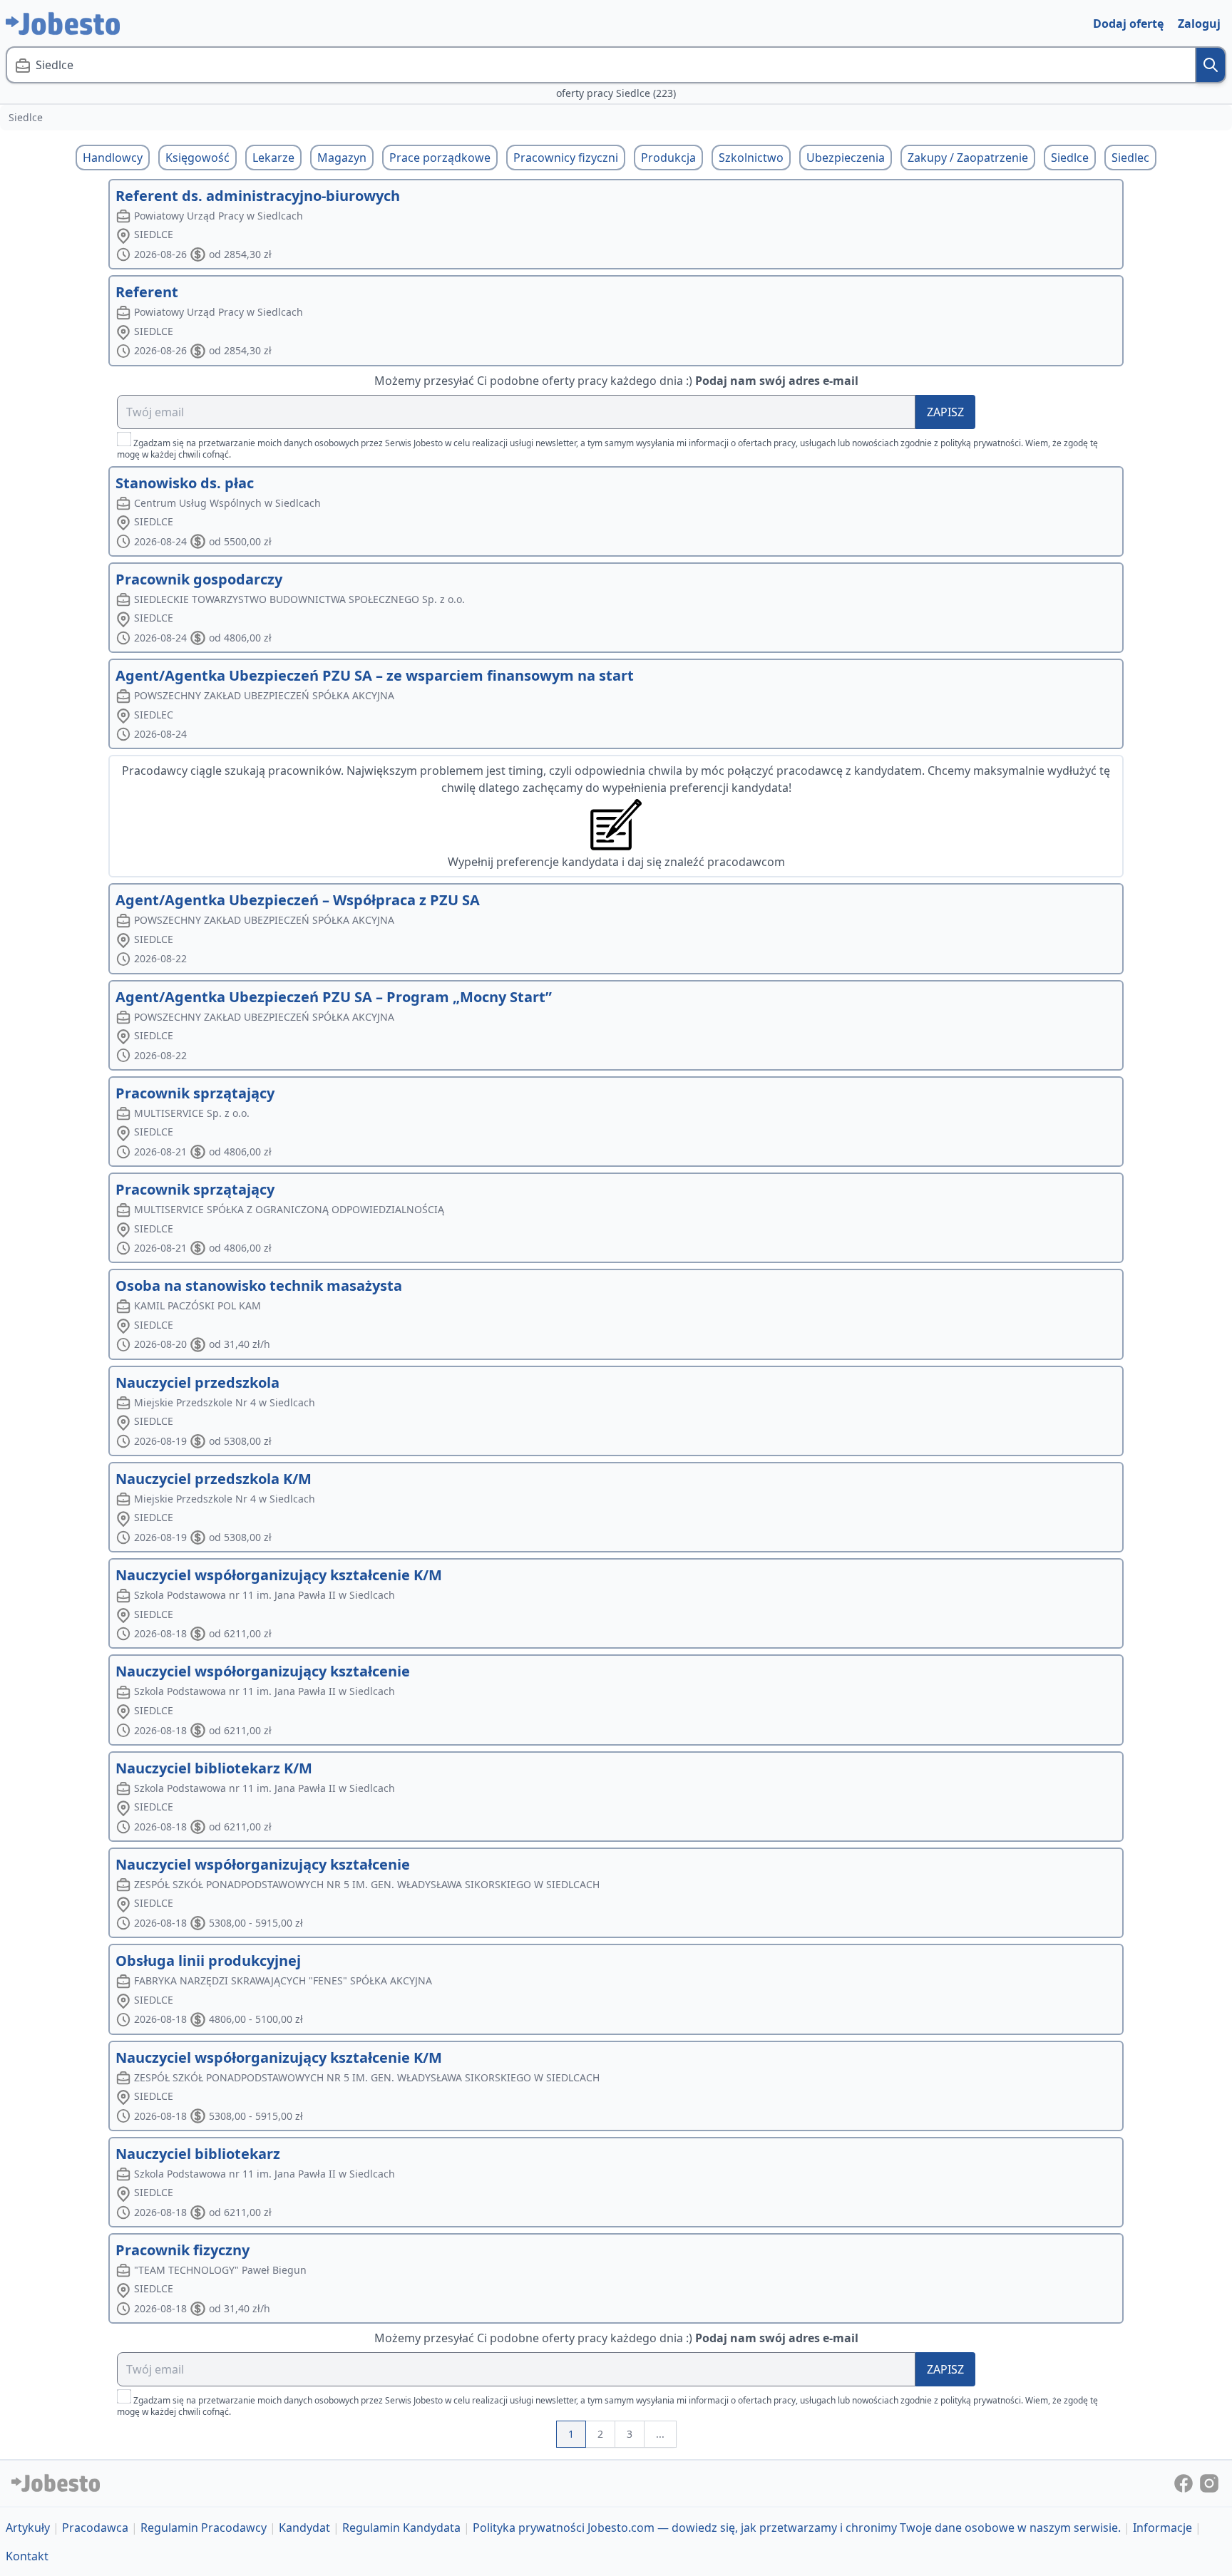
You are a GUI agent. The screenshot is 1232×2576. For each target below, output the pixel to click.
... (660, 2434)
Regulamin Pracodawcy (204, 2528)
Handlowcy (113, 158)
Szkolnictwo (751, 158)
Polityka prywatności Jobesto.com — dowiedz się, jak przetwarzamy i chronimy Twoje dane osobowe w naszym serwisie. (797, 2528)
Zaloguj (1199, 24)
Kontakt (27, 2556)
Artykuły (28, 2528)
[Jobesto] (63, 24)
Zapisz (945, 412)
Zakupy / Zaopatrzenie (968, 158)
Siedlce (1070, 158)
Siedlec (1130, 158)
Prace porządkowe (440, 158)
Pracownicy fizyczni (566, 158)
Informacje (1162, 2528)
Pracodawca (95, 2528)
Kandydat (304, 2528)
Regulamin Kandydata (401, 2528)
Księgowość (197, 158)
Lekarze (273, 158)
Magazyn (342, 158)
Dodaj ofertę (1128, 24)
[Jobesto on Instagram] (1209, 2483)
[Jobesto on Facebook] (1185, 2483)
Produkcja (668, 158)
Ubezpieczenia (846, 158)
